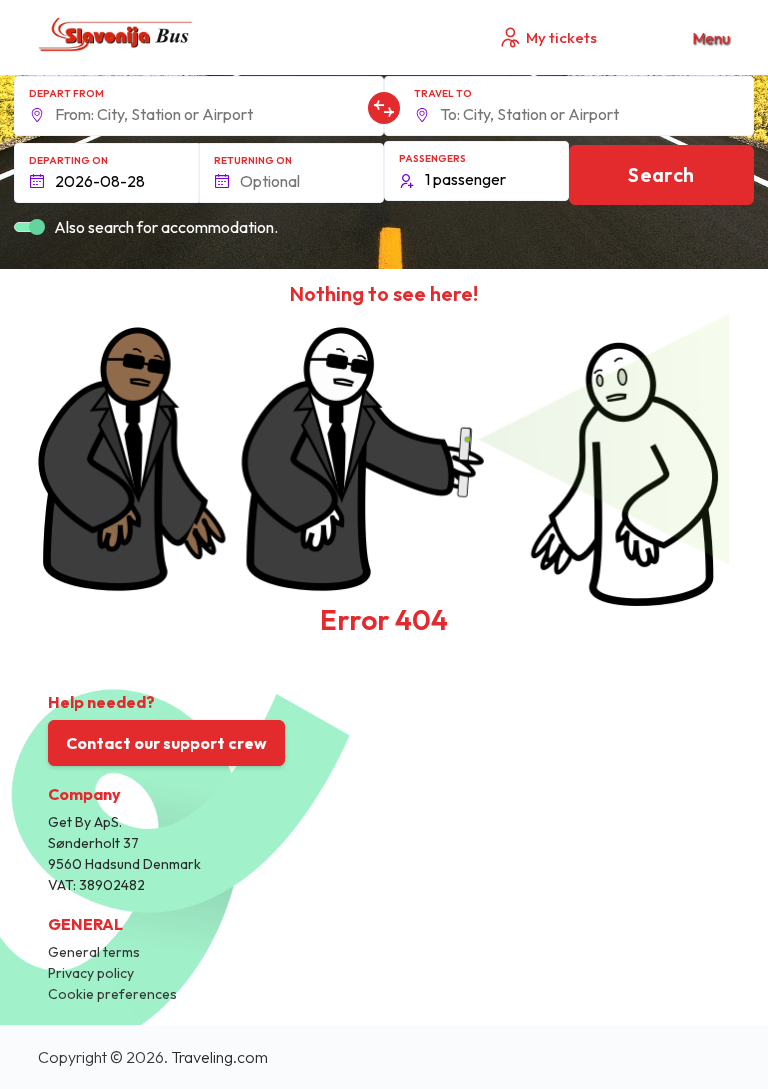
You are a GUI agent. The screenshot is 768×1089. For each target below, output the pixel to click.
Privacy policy (91, 973)
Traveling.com (219, 1057)
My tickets (561, 37)
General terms (94, 952)
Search (661, 174)
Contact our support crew (166, 743)
